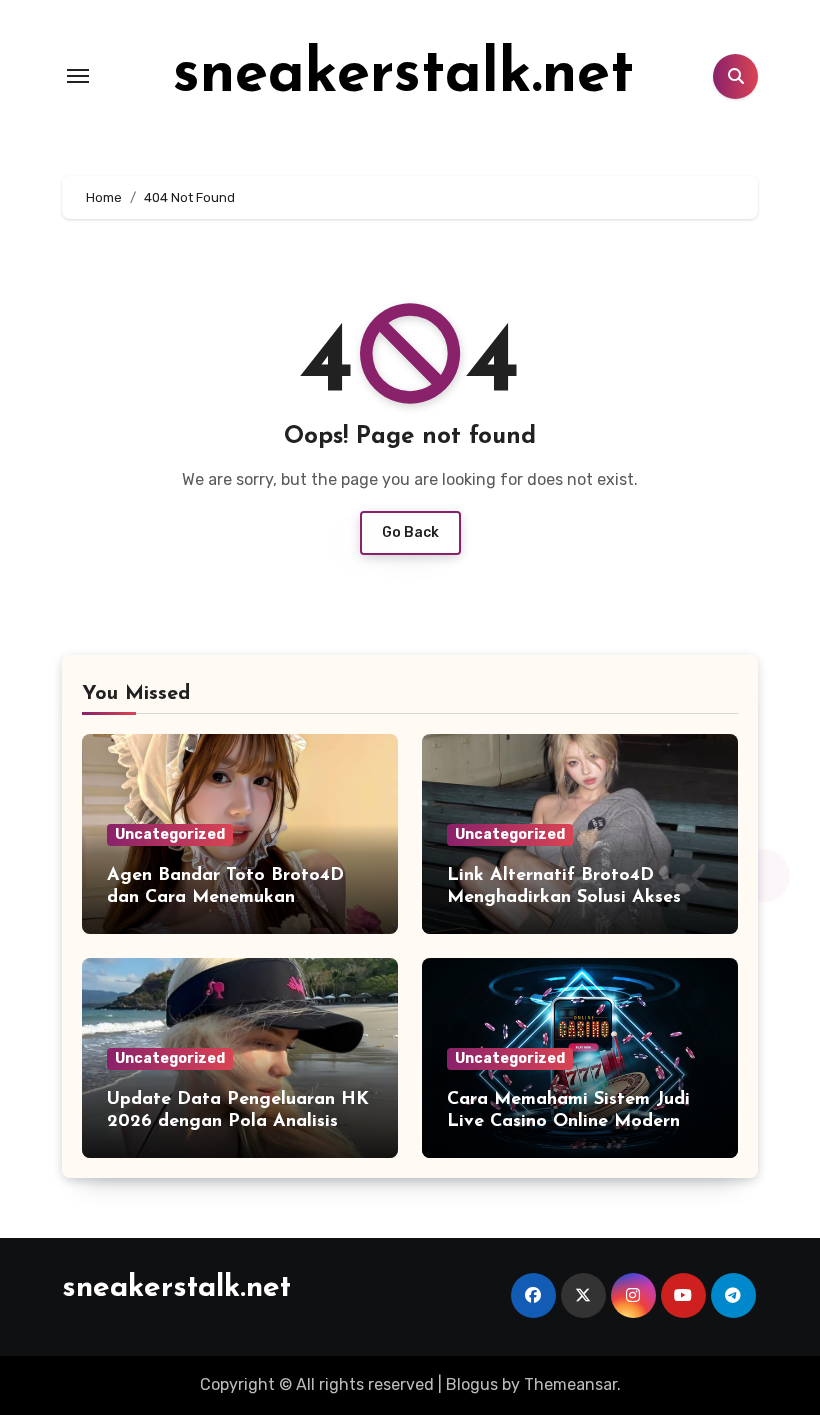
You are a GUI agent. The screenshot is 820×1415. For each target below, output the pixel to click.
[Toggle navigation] (78, 76)
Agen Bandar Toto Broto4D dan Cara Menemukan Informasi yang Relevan (225, 897)
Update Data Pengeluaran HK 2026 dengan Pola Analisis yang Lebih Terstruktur (238, 1121)
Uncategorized (170, 834)
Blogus (472, 1384)
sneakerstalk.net (403, 76)
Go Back (410, 532)
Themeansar (570, 1384)
